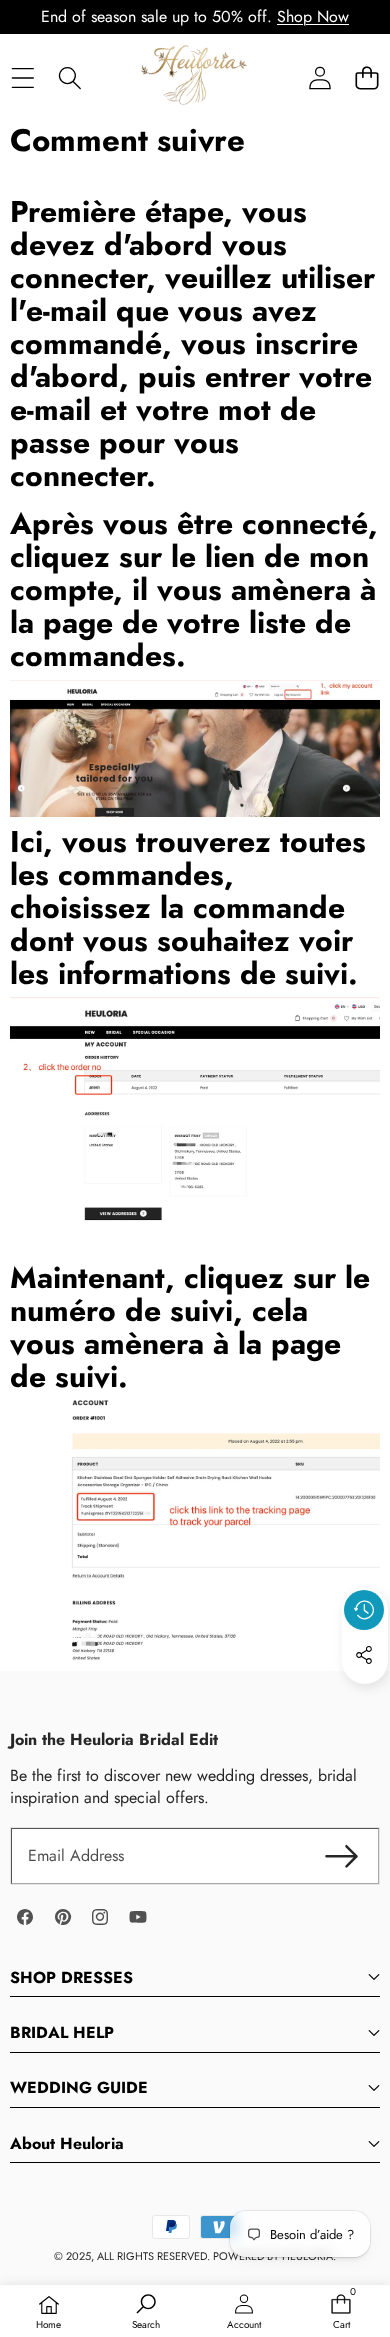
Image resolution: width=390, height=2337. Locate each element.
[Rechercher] (69, 77)
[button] (366, 77)
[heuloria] (194, 77)
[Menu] (22, 77)
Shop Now (313, 16)
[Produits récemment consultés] (364, 1610)
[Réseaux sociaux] (364, 1655)
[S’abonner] (342, 1856)
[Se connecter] (319, 77)
